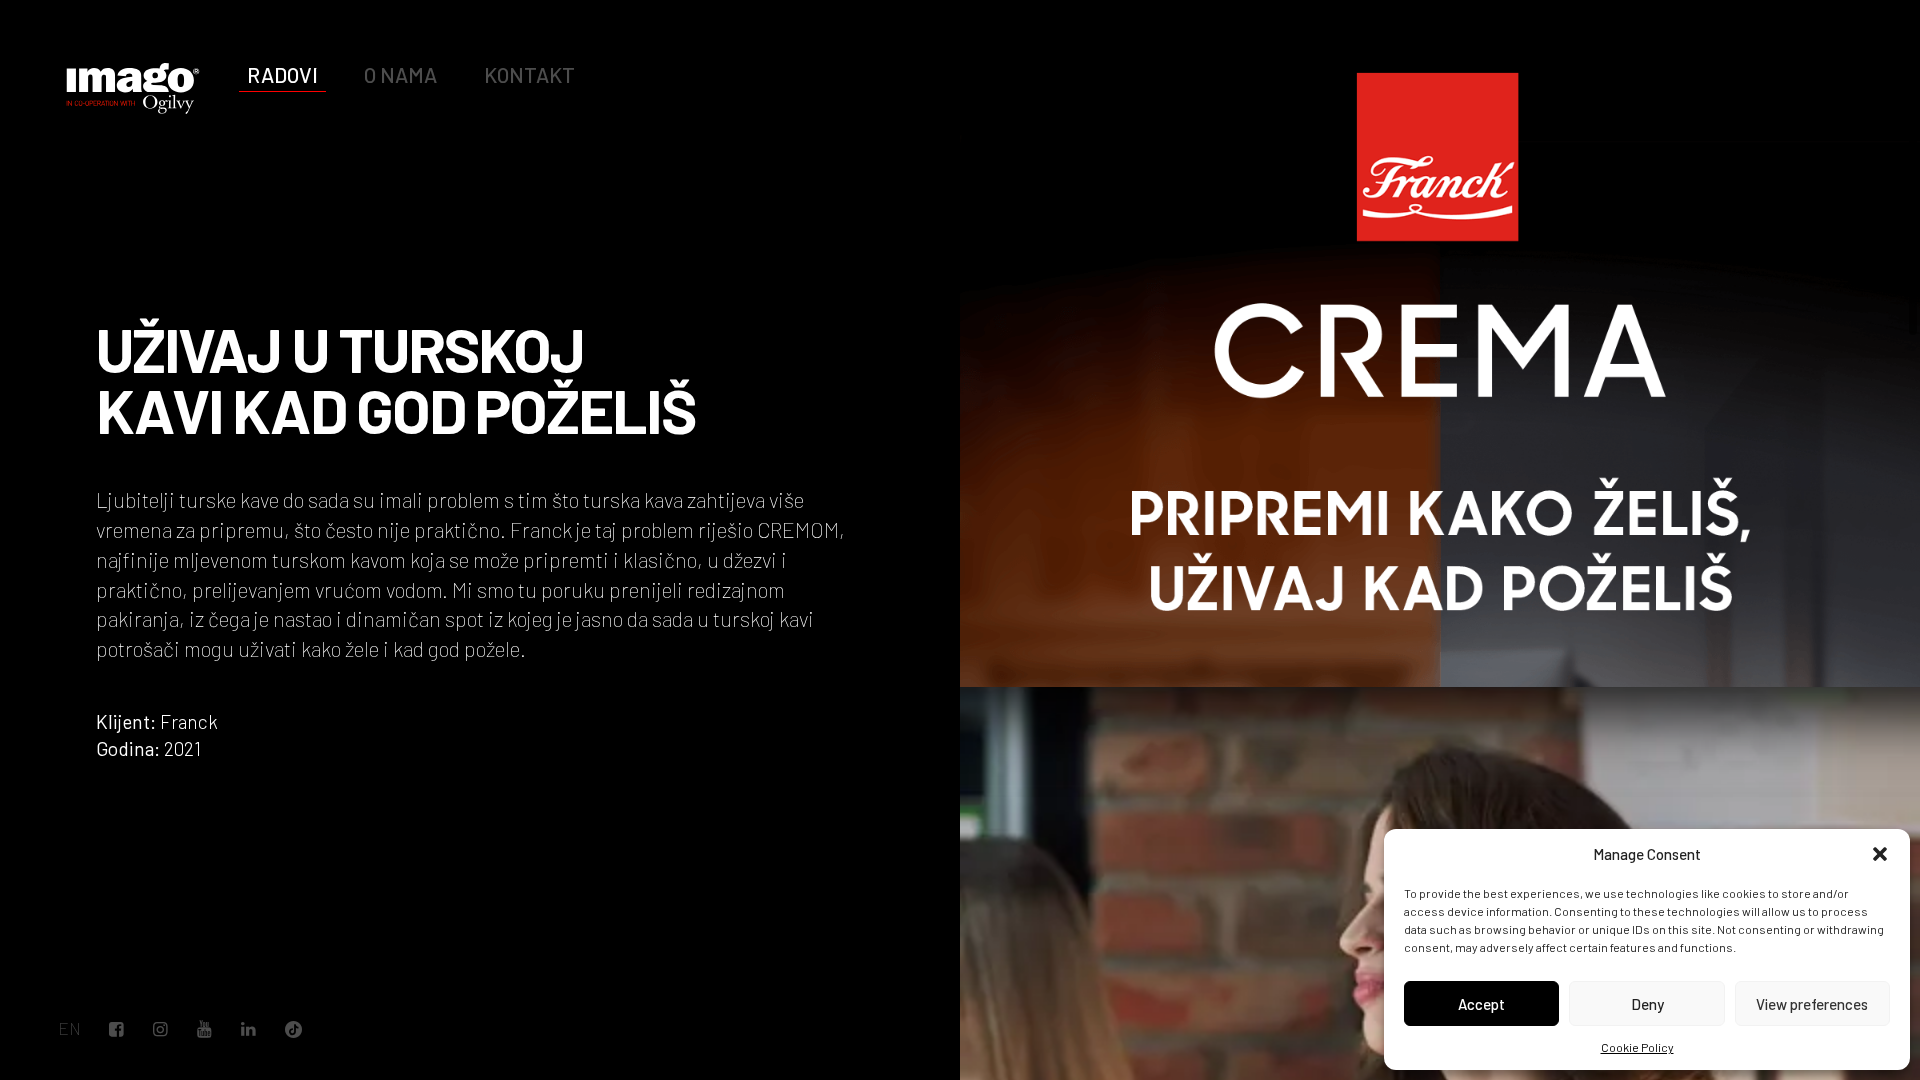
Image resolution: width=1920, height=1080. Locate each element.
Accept (1481, 1004)
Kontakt (529, 74)
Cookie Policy (1637, 1047)
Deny (1647, 1004)
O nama (400, 74)
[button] (1880, 854)
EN (69, 1028)
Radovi (282, 74)
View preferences (1812, 1004)
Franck (189, 721)
